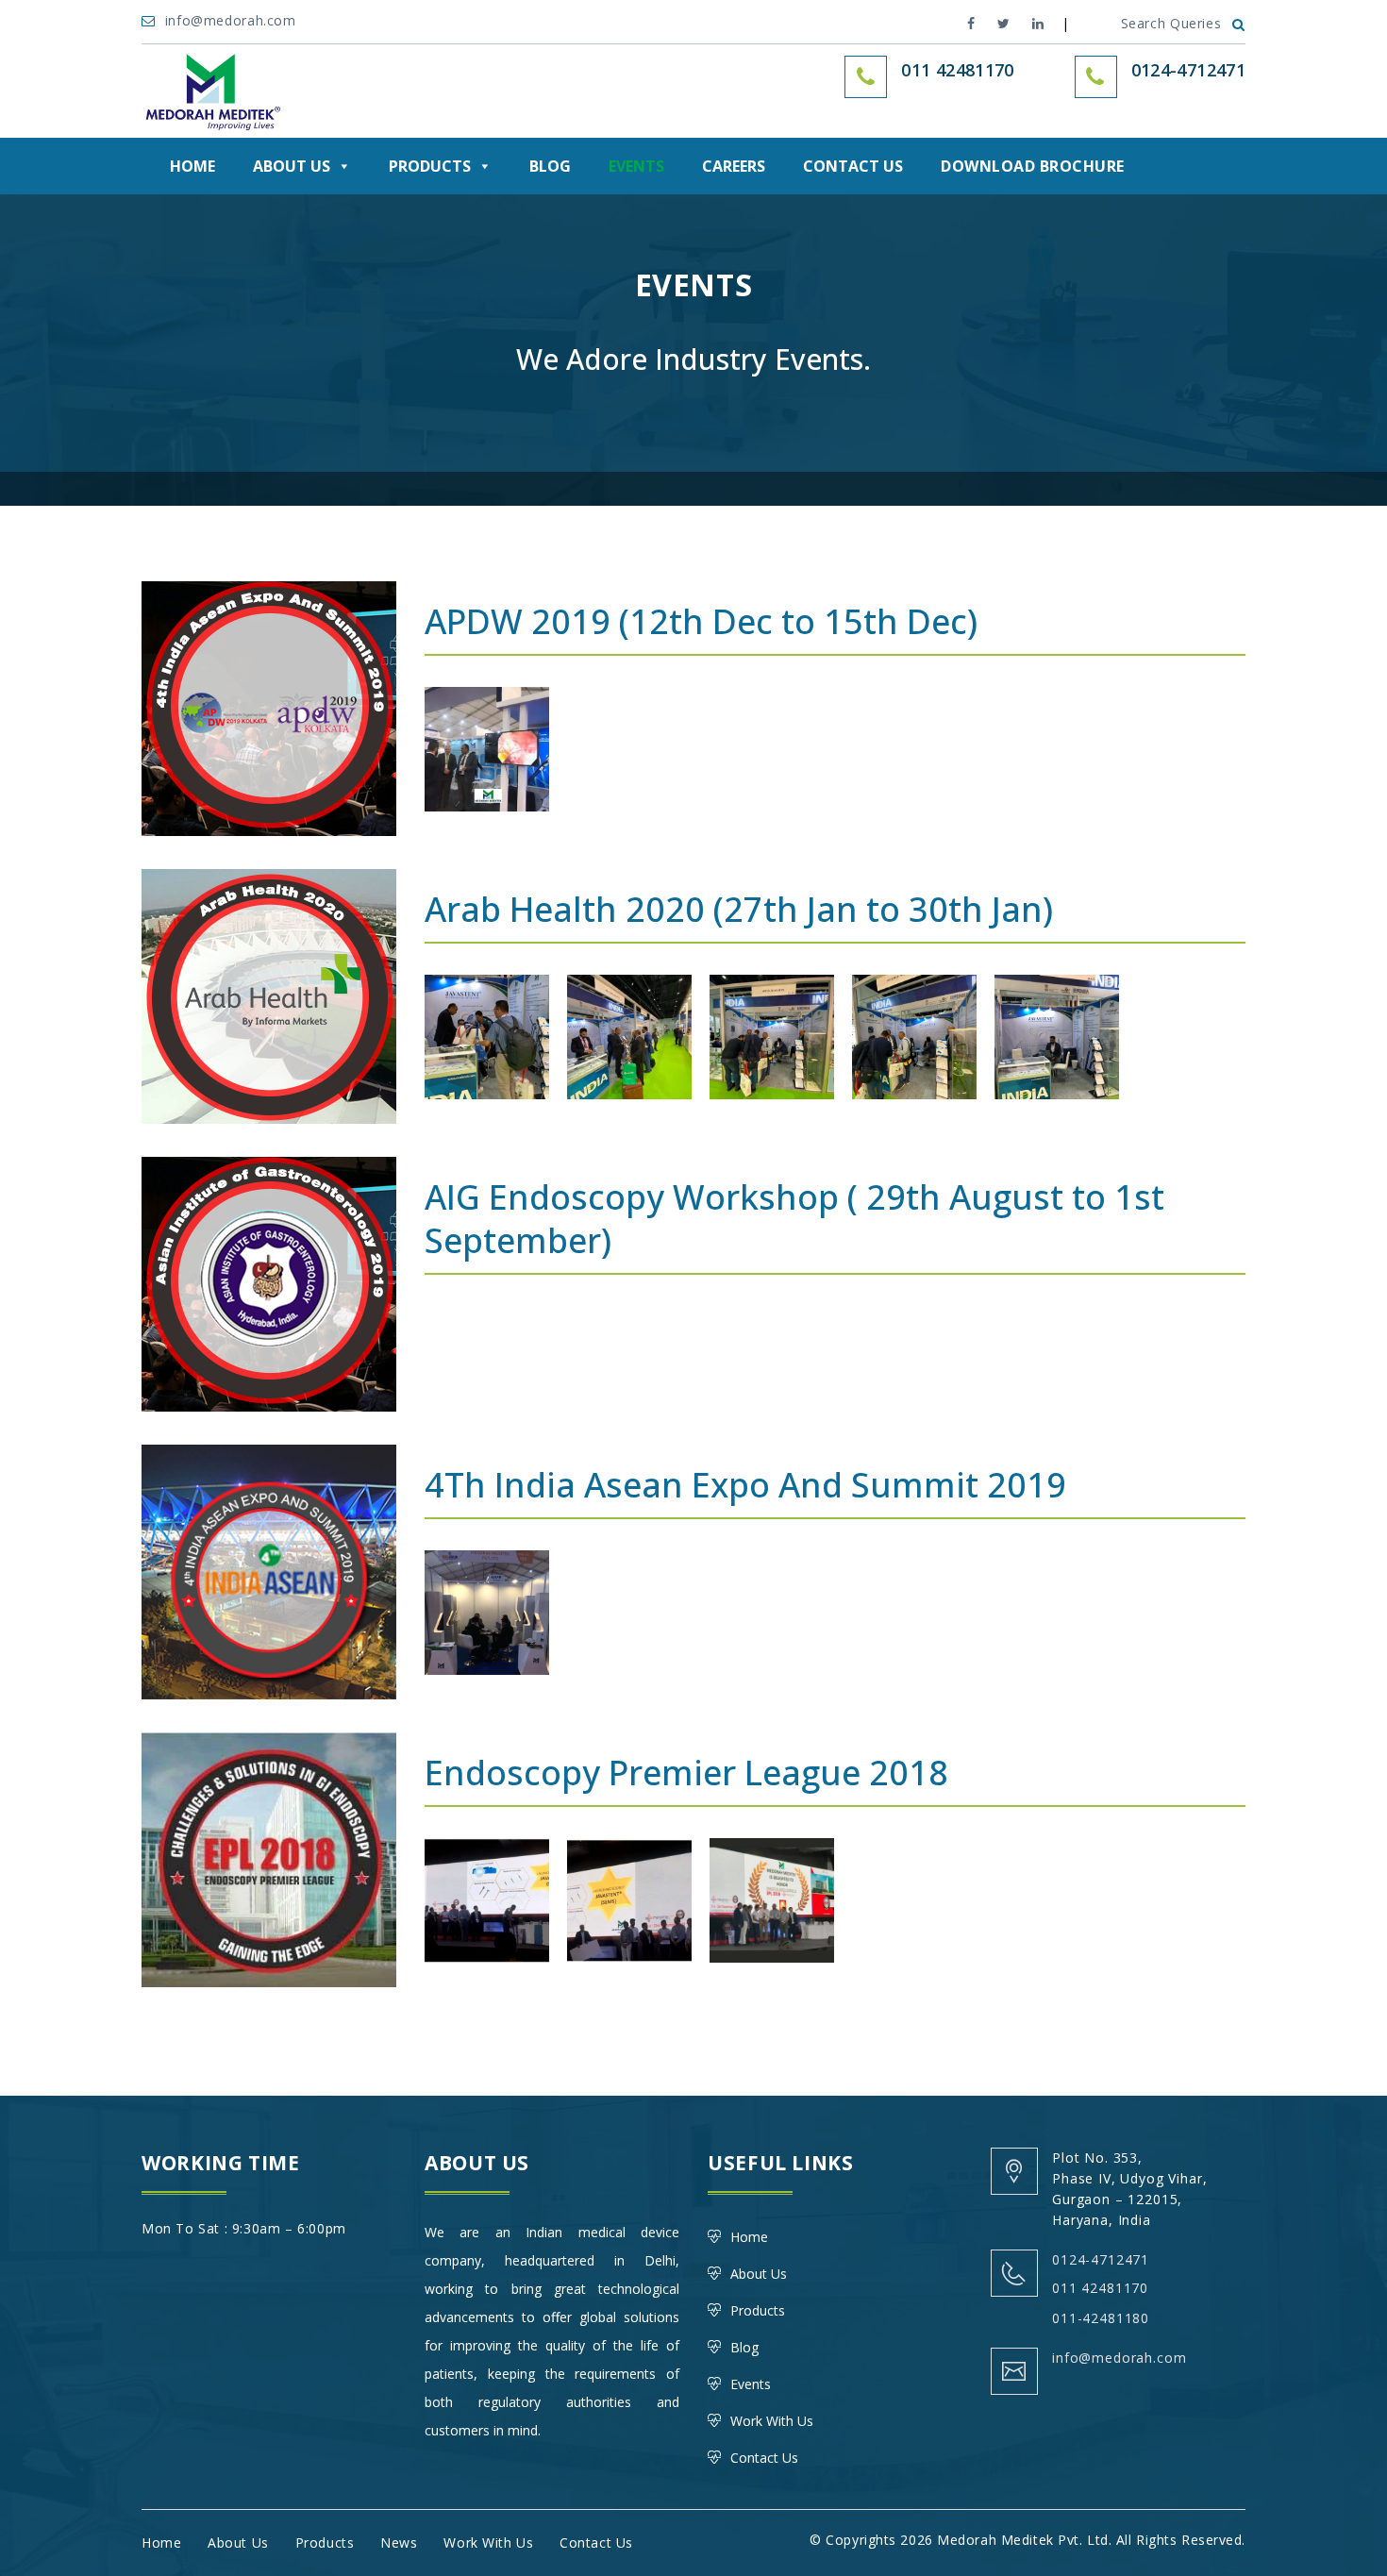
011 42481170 (1100, 2288)
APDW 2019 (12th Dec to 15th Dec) (701, 621)
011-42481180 (1101, 2318)
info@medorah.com (233, 20)
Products (430, 166)
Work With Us (772, 2421)
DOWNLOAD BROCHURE (1033, 166)
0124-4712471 (1188, 70)
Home (192, 166)
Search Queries (1171, 23)
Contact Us (853, 166)
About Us (292, 166)
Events (636, 166)
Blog (550, 166)
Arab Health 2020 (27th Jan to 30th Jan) (739, 909)
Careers (734, 166)
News (399, 2543)
